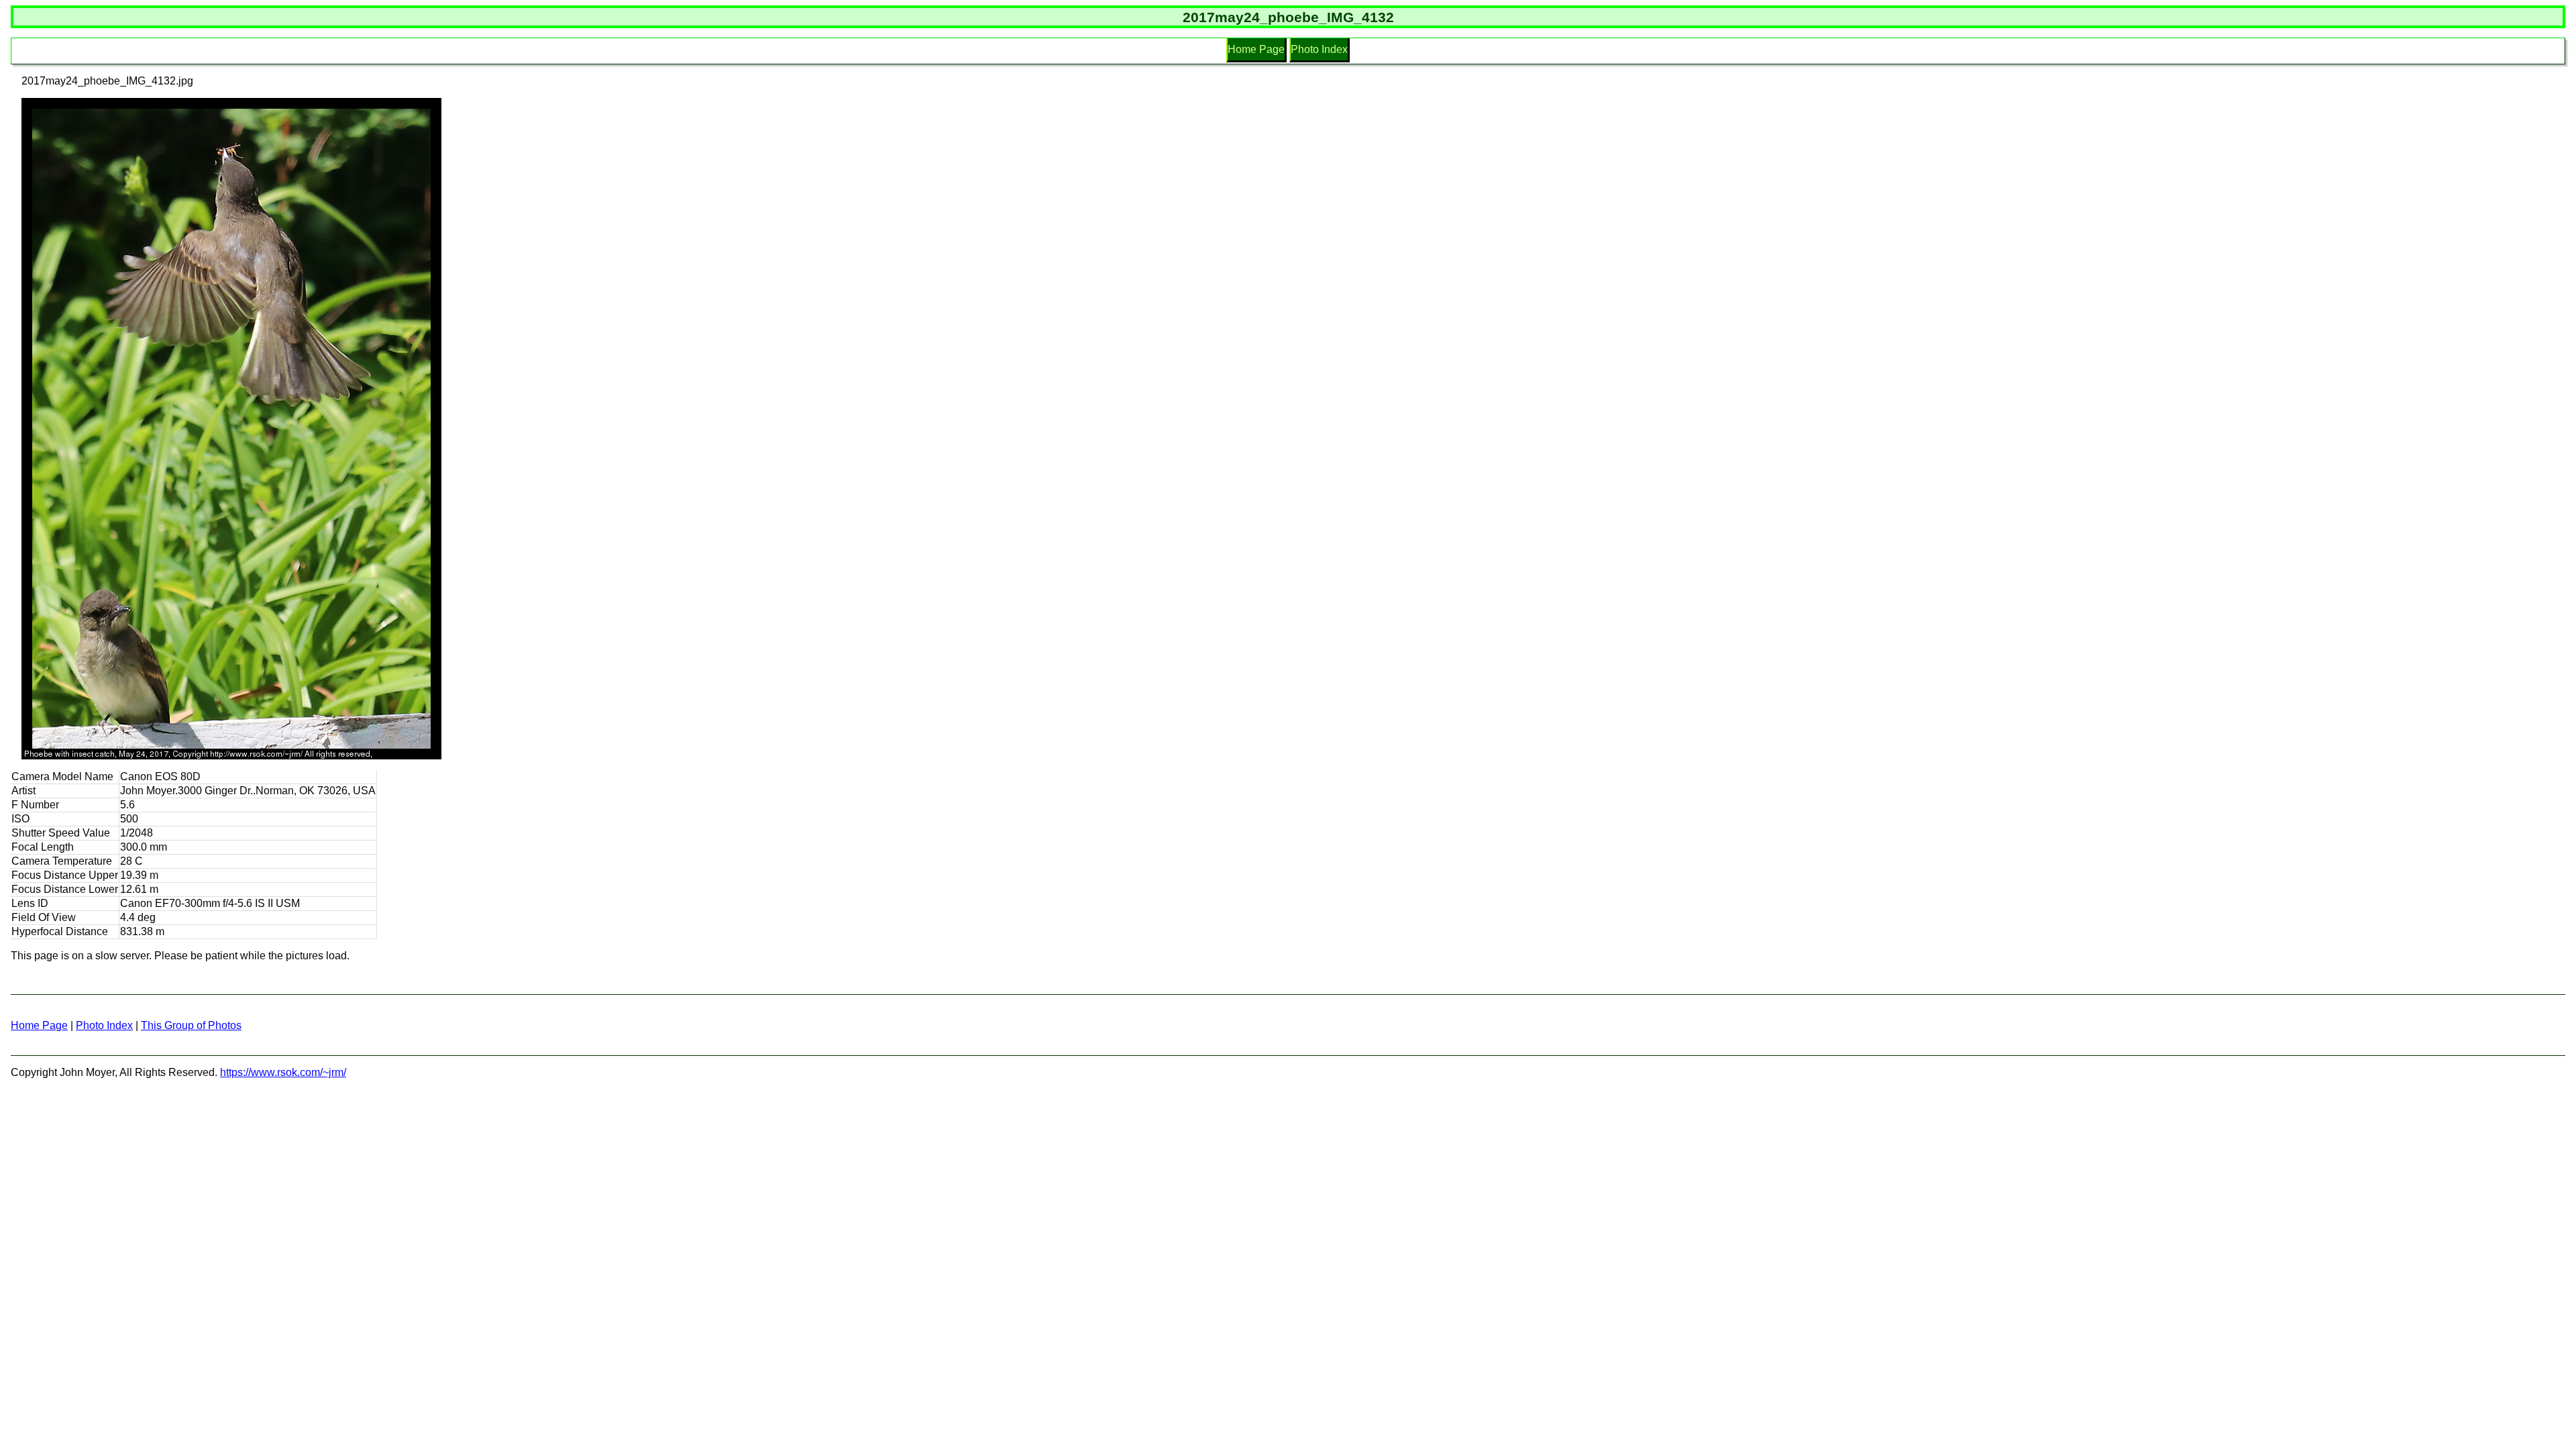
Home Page (1256, 49)
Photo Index (1319, 49)
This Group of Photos (191, 1025)
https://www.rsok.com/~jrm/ (283, 1072)
